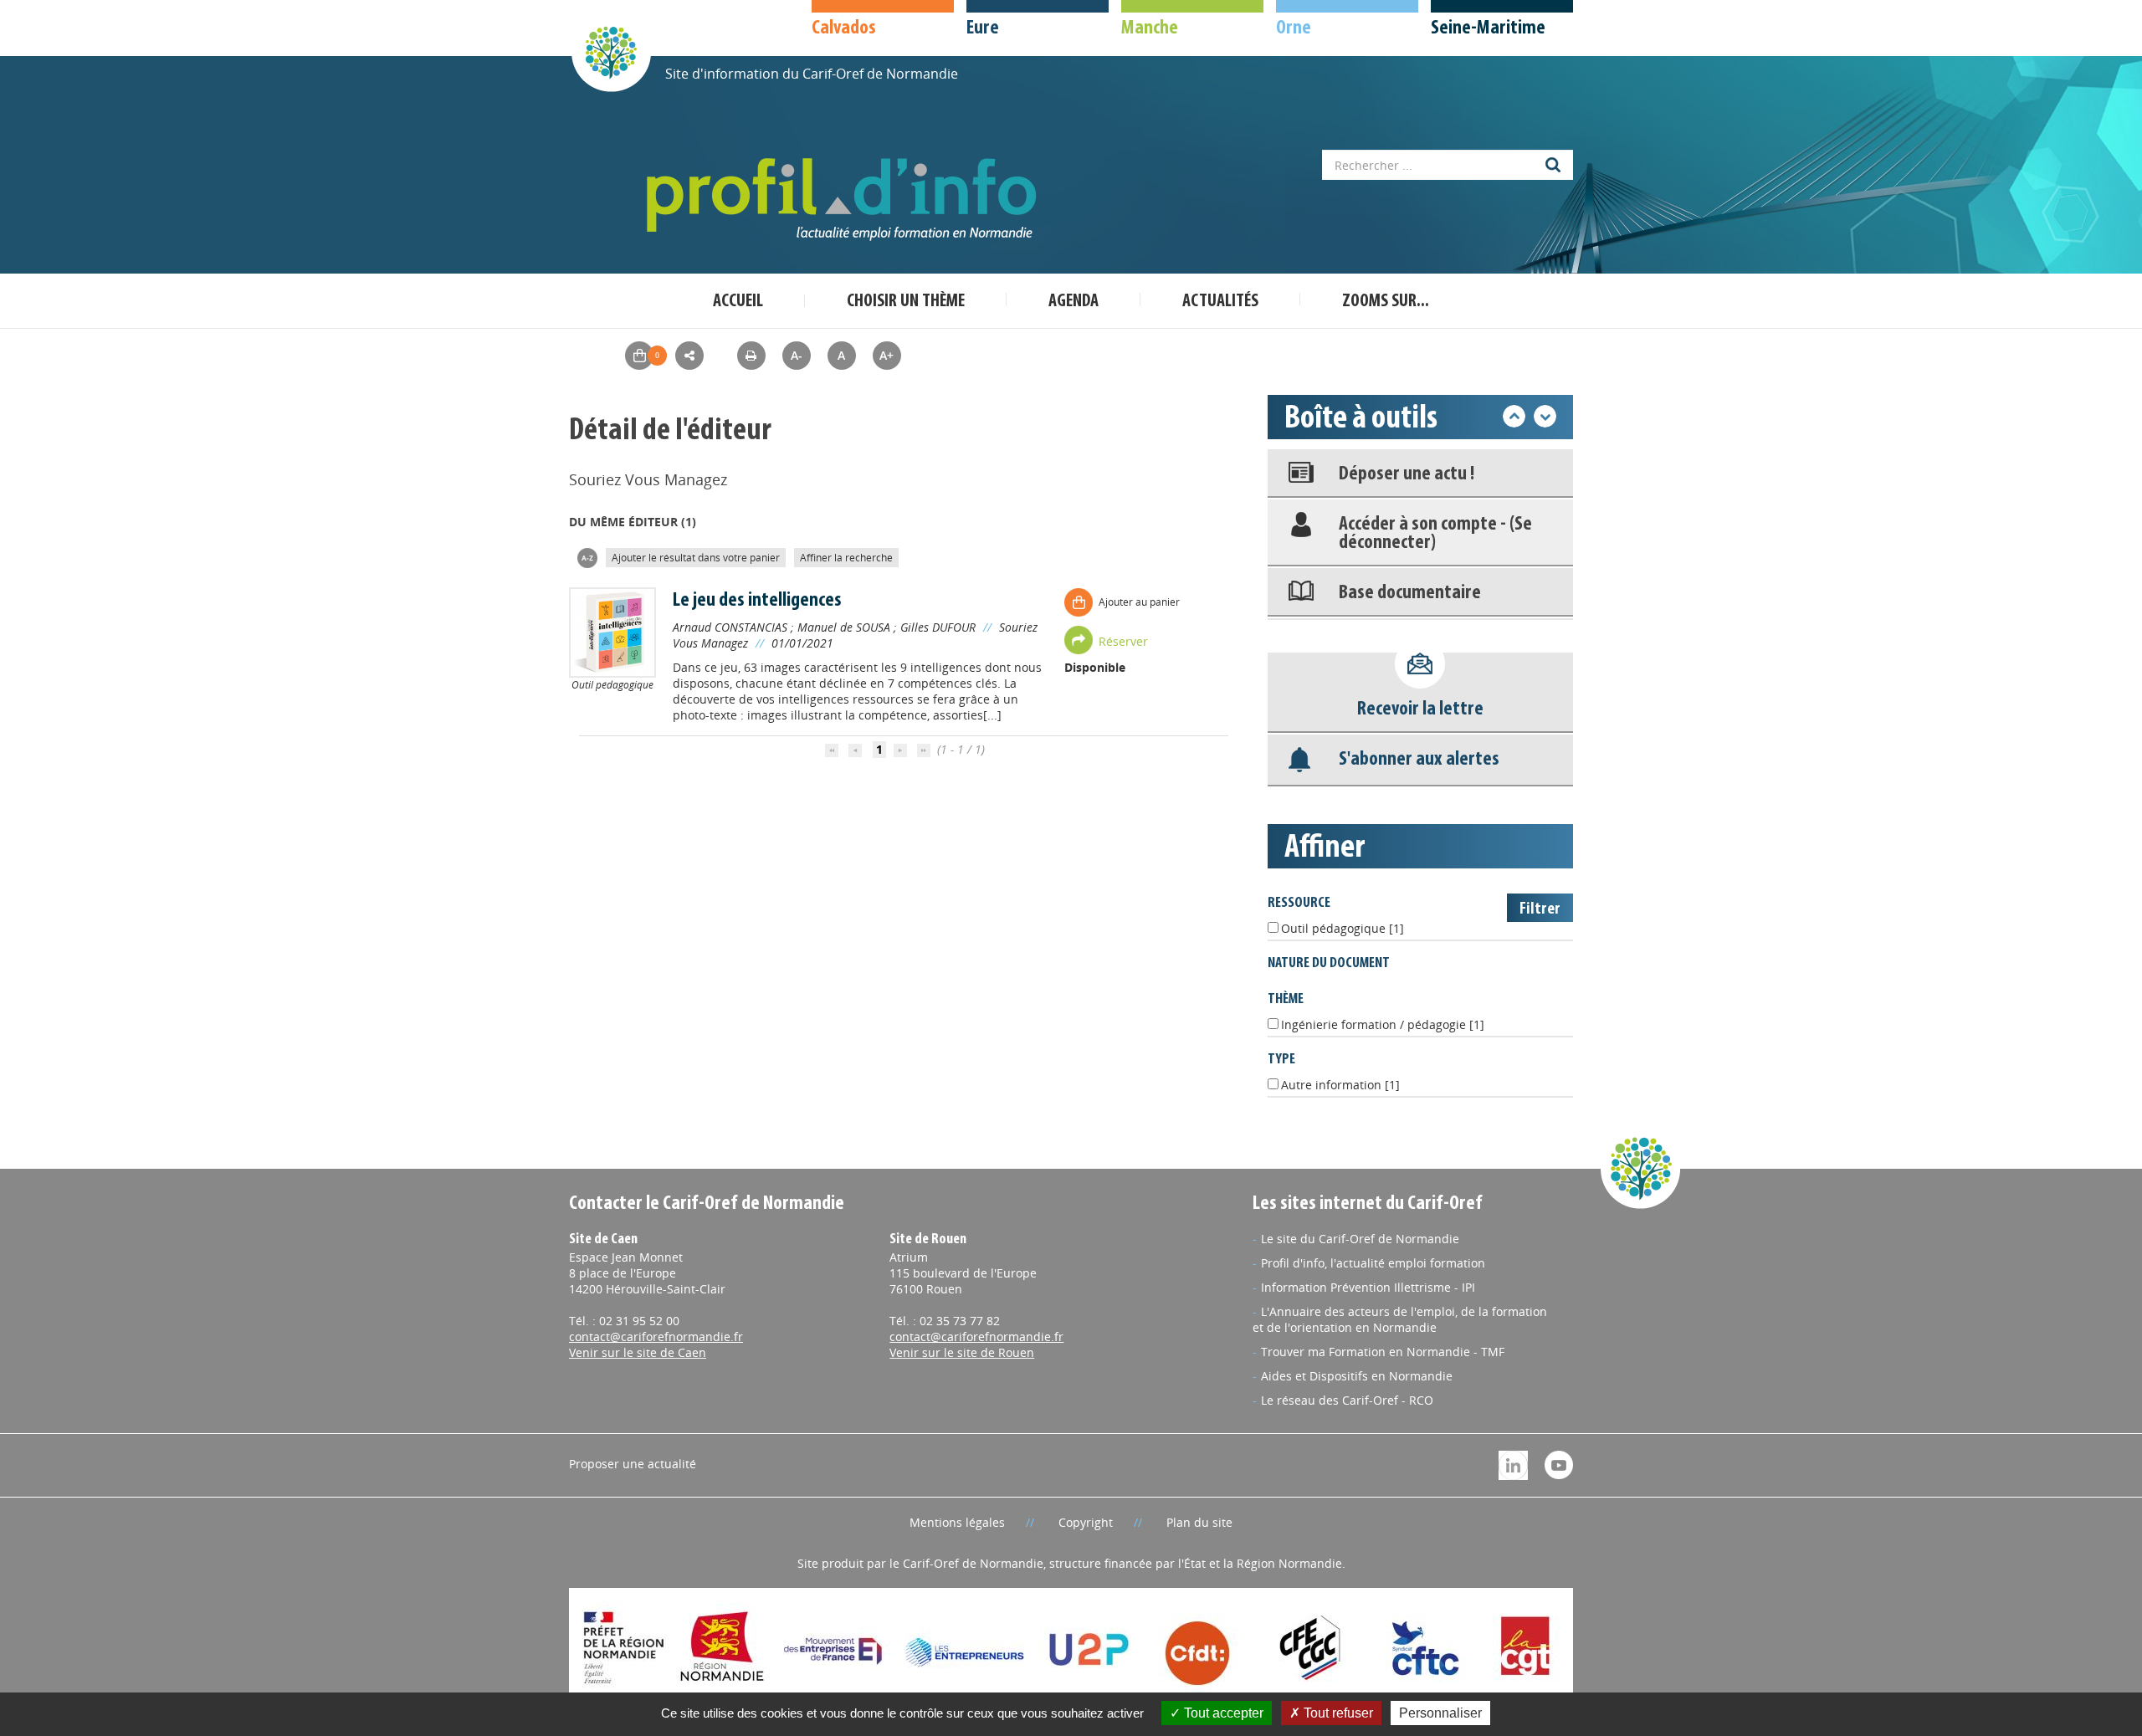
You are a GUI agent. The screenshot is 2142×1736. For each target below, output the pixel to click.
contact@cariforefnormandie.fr (656, 1337)
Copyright (1086, 1522)
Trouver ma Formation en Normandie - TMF (1383, 1352)
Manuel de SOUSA (844, 627)
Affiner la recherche (846, 558)
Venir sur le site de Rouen (962, 1352)
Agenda (1074, 302)
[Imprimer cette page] (751, 355)
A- (797, 355)
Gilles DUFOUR (938, 627)
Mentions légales (957, 1522)
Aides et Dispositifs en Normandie (1357, 1376)
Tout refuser (1337, 1713)
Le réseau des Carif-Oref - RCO (1347, 1400)
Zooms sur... (1386, 302)
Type (1281, 1060)
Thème (1286, 999)
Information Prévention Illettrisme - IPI (1368, 1287)
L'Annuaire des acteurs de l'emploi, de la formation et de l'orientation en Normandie (1400, 1319)
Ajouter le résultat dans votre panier (696, 558)
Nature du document (1329, 963)
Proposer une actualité (633, 1464)
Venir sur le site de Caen (638, 1352)
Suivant (1545, 416)
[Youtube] (1559, 1464)
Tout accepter (1222, 1713)
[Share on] (689, 356)
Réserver (1123, 641)
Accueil (738, 302)
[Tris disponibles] (587, 557)
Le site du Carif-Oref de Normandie (1360, 1239)
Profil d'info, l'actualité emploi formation (1373, 1263)
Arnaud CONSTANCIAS (730, 627)
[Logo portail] (845, 200)
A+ (887, 355)
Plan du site (1199, 1522)
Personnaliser (1440, 1713)
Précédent (1514, 416)
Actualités (1220, 302)
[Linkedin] (1513, 1464)
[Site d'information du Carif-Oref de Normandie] (611, 51)
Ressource (1299, 903)
